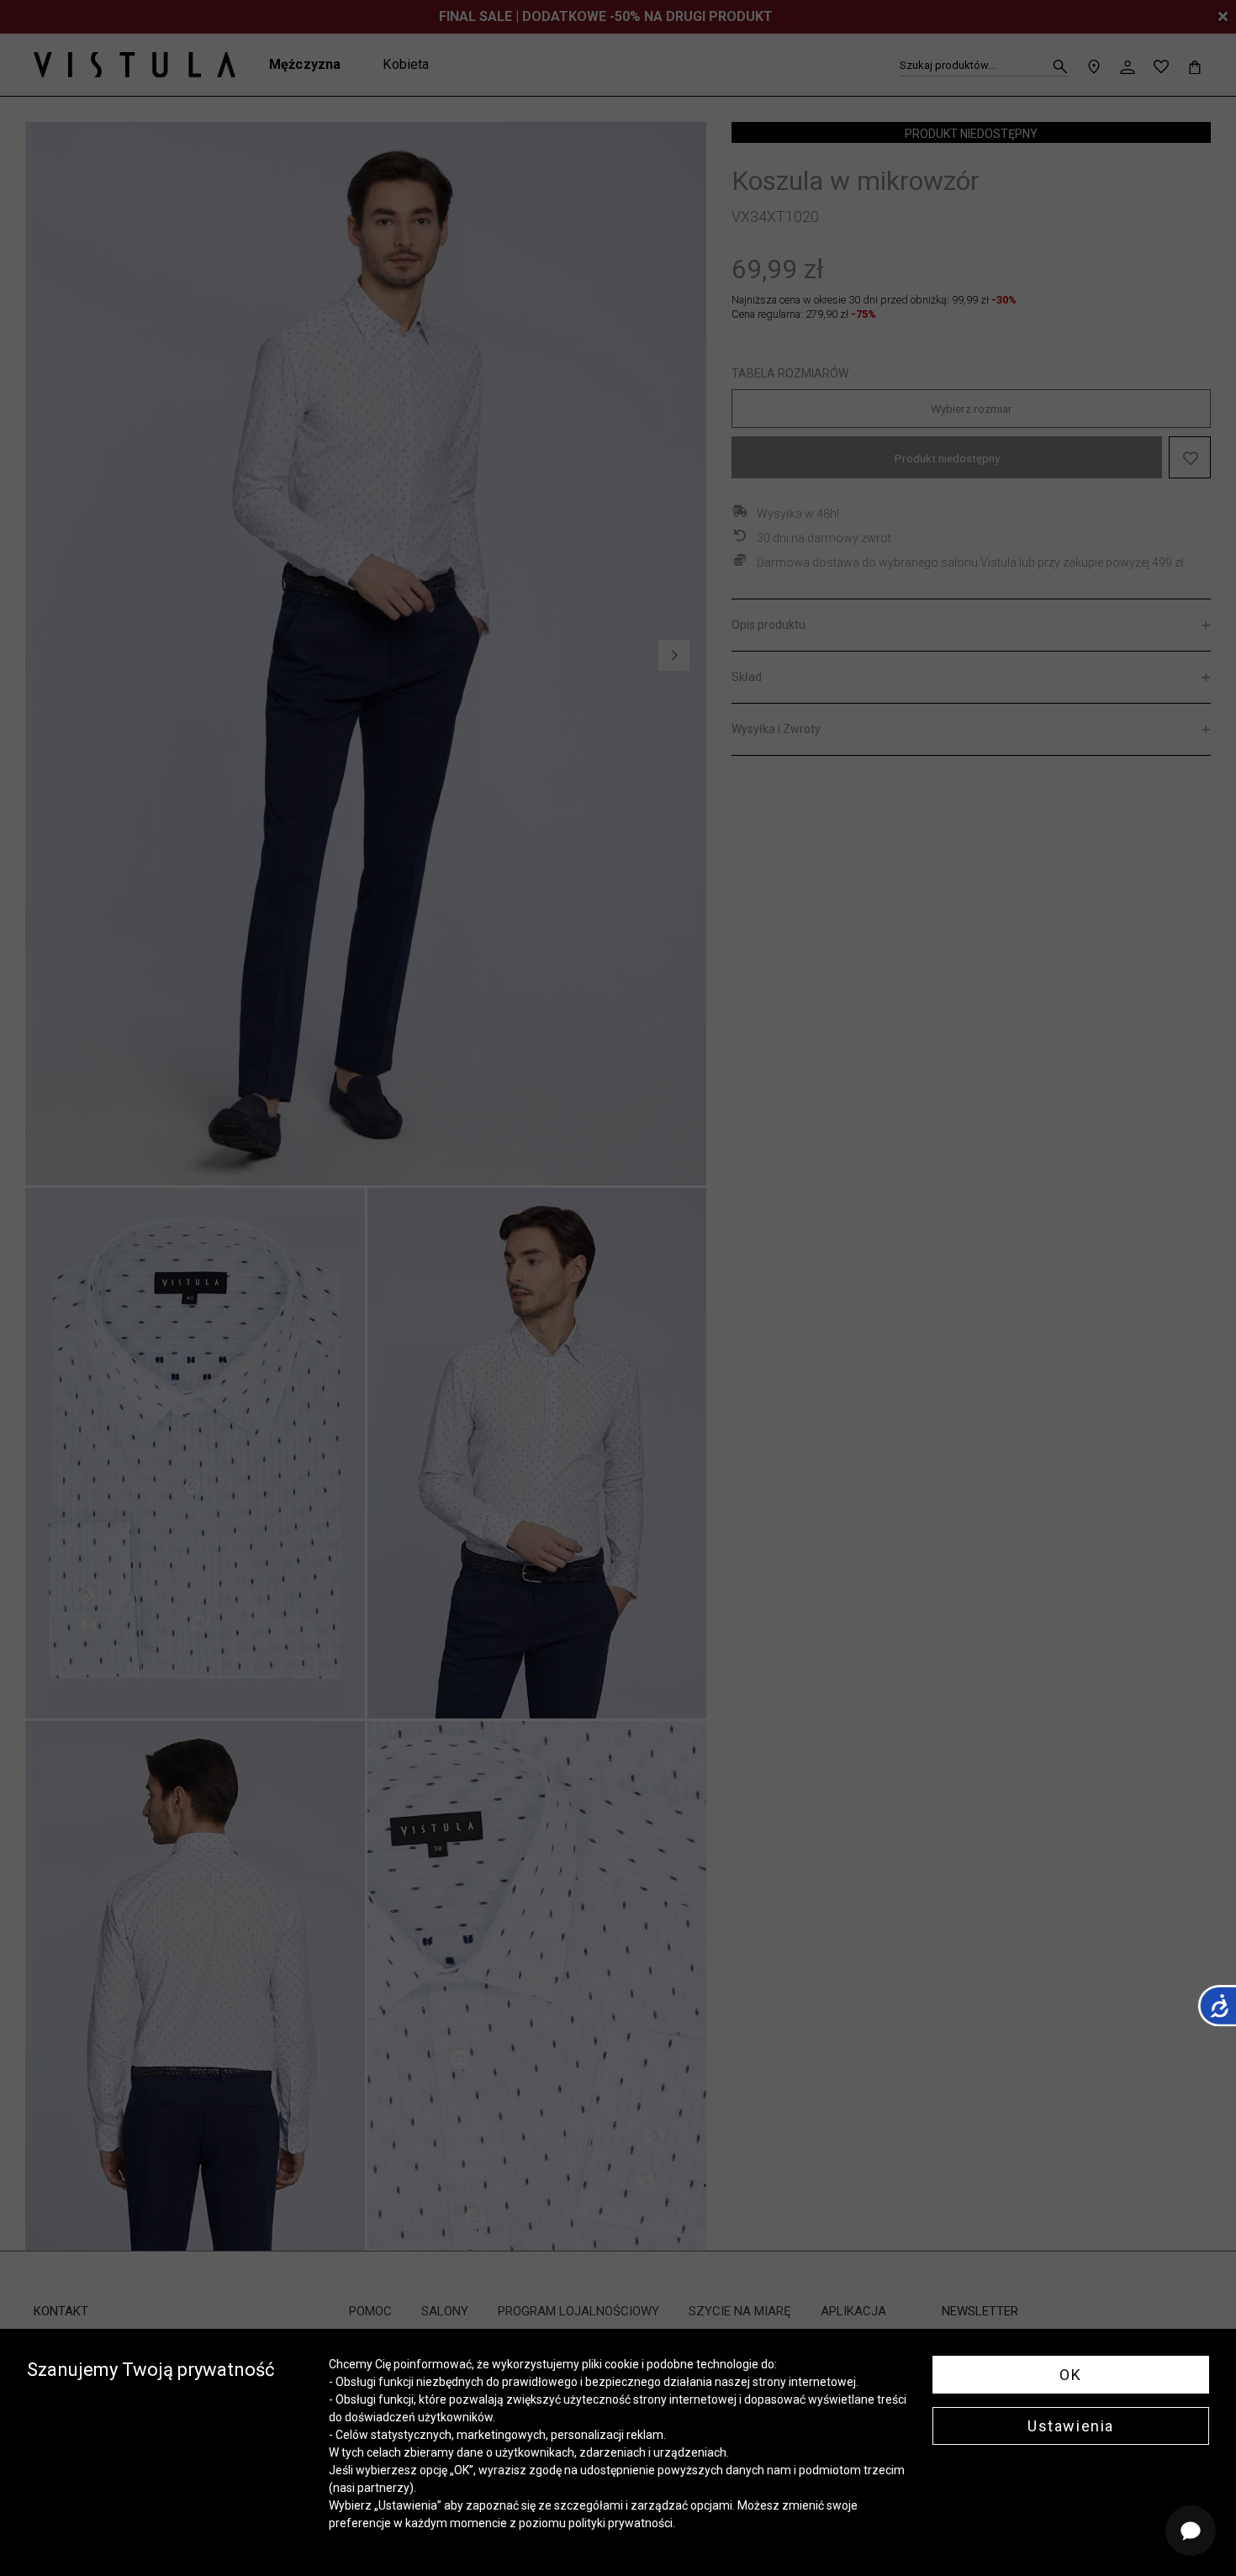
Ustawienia (1071, 2426)
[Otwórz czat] (1191, 2531)
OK (1070, 2375)
